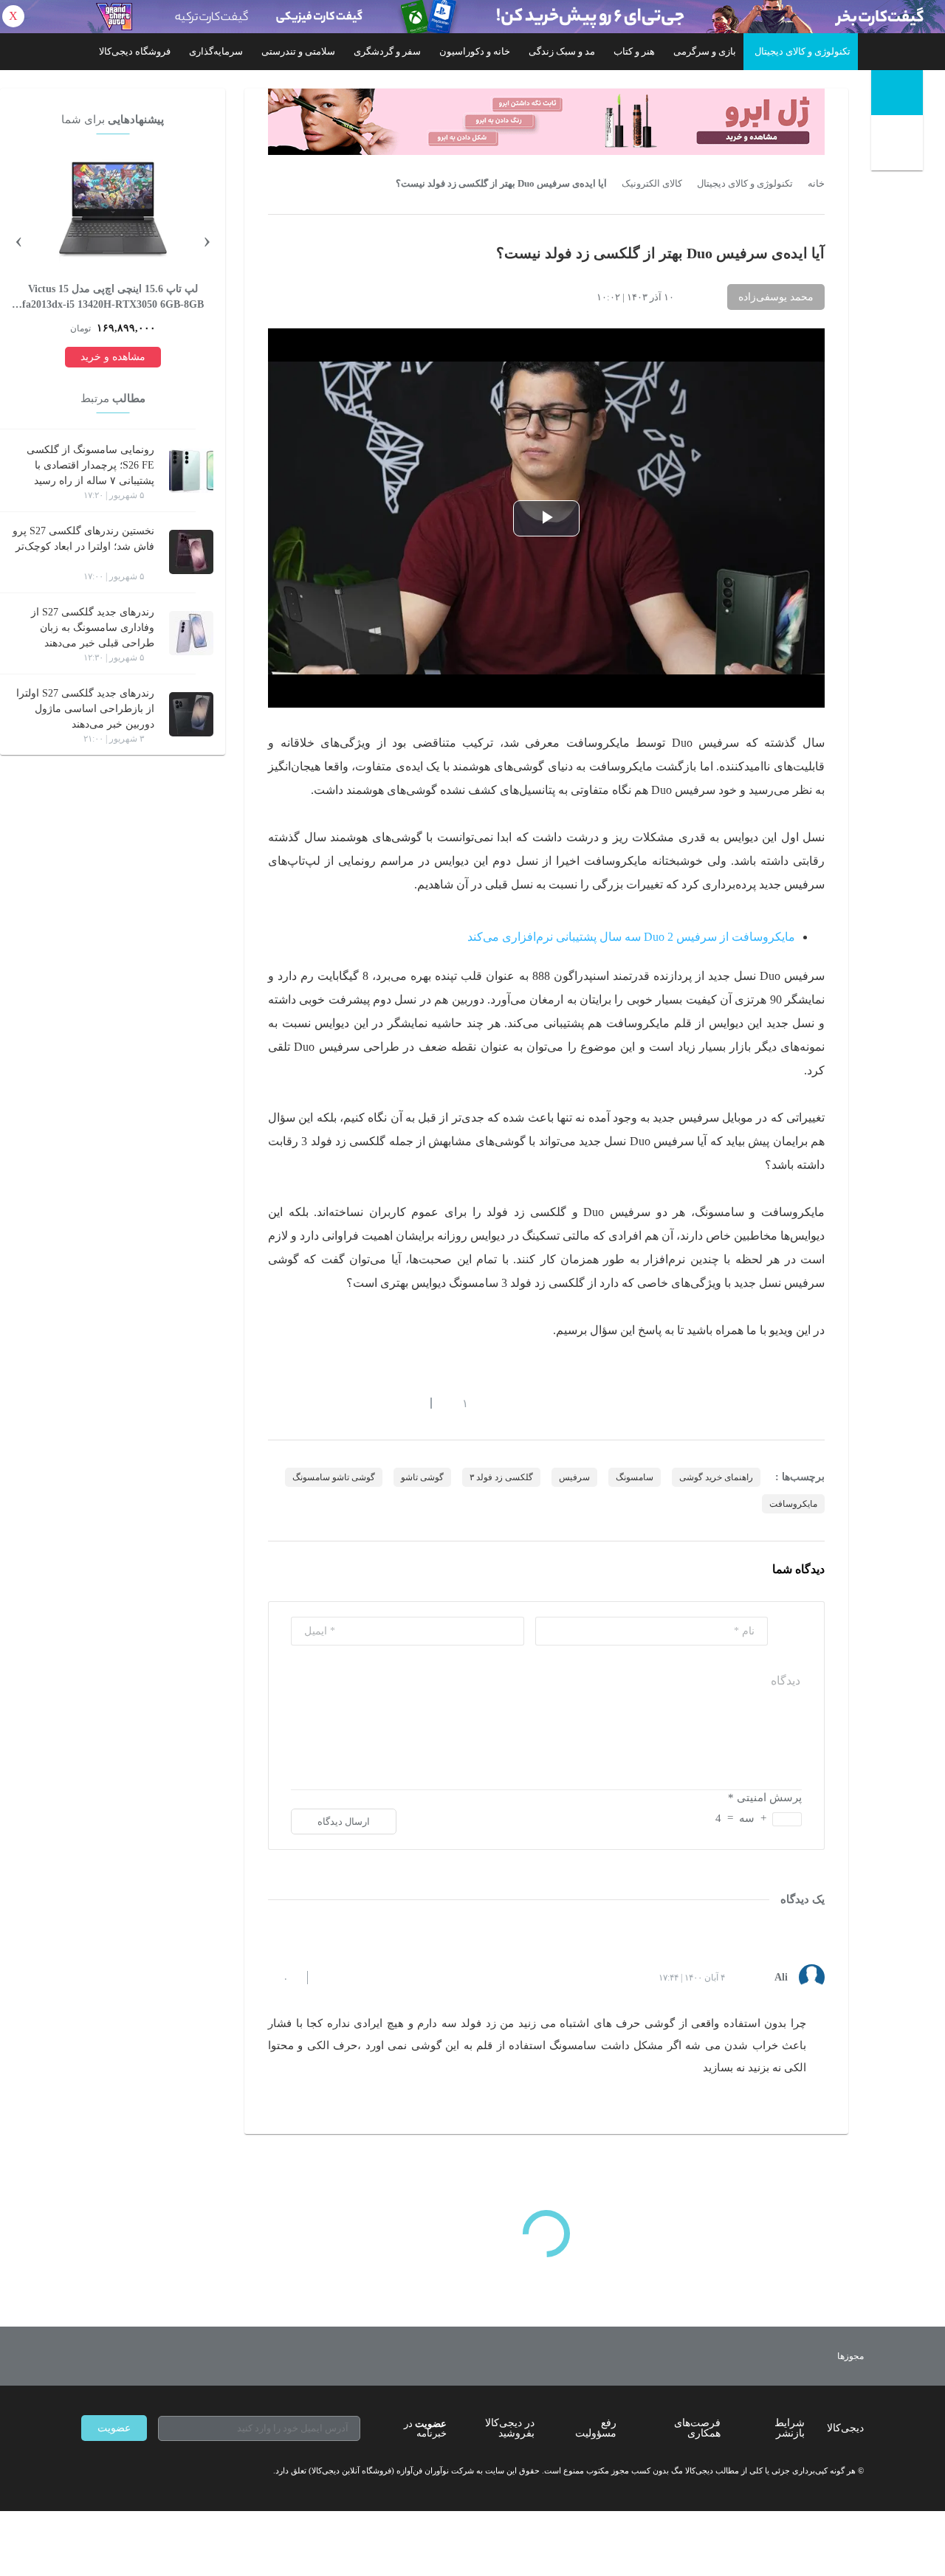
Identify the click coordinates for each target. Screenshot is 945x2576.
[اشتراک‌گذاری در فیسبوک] (354, 1403)
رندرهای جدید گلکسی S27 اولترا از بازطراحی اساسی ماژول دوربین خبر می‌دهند (85, 709)
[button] (457, 1403)
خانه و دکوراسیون (475, 51)
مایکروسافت (793, 1504)
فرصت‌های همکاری (697, 2428)
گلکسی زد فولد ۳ (501, 1477)
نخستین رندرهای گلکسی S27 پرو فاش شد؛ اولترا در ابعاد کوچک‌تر (83, 539)
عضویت (114, 2428)
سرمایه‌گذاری (216, 51)
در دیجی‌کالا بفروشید (510, 2428)
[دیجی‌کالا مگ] (897, 93)
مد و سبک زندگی (562, 51)
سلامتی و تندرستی (298, 51)
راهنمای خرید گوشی (716, 1477)
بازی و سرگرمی (705, 51)
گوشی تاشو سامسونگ (334, 1477)
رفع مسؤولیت (596, 2428)
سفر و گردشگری (387, 51)
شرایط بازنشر (790, 2428)
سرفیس (574, 1477)
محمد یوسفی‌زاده (776, 297)
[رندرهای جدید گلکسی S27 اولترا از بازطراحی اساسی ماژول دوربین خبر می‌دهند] (191, 714)
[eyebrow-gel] (546, 122)
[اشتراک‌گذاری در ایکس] (327, 1403)
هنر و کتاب (634, 51)
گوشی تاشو (422, 1477)
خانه (816, 184)
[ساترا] (796, 2356)
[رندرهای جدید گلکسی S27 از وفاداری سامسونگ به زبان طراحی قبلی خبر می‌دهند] (191, 633)
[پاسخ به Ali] (331, 1978)
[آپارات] (167, 2470)
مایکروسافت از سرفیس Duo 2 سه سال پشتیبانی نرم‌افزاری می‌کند (631, 937)
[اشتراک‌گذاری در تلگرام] (274, 1403)
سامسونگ (635, 1477)
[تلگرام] (87, 2470)
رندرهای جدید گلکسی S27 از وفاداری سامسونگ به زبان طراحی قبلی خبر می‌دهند (93, 628)
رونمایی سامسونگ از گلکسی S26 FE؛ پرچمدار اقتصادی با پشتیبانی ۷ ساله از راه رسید (90, 465)
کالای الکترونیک (652, 184)
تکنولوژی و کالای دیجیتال (803, 51)
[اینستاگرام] (114, 2470)
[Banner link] (472, 17)
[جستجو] (899, 146)
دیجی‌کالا (845, 2428)
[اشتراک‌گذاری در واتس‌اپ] (300, 1403)
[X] (140, 2470)
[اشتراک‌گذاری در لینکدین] (380, 1403)
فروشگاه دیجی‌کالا (135, 51)
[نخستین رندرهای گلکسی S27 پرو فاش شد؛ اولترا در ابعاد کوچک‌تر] (191, 552)
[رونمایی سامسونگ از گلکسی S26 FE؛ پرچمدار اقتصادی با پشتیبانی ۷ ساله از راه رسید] (191, 471)
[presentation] (207, 239)
